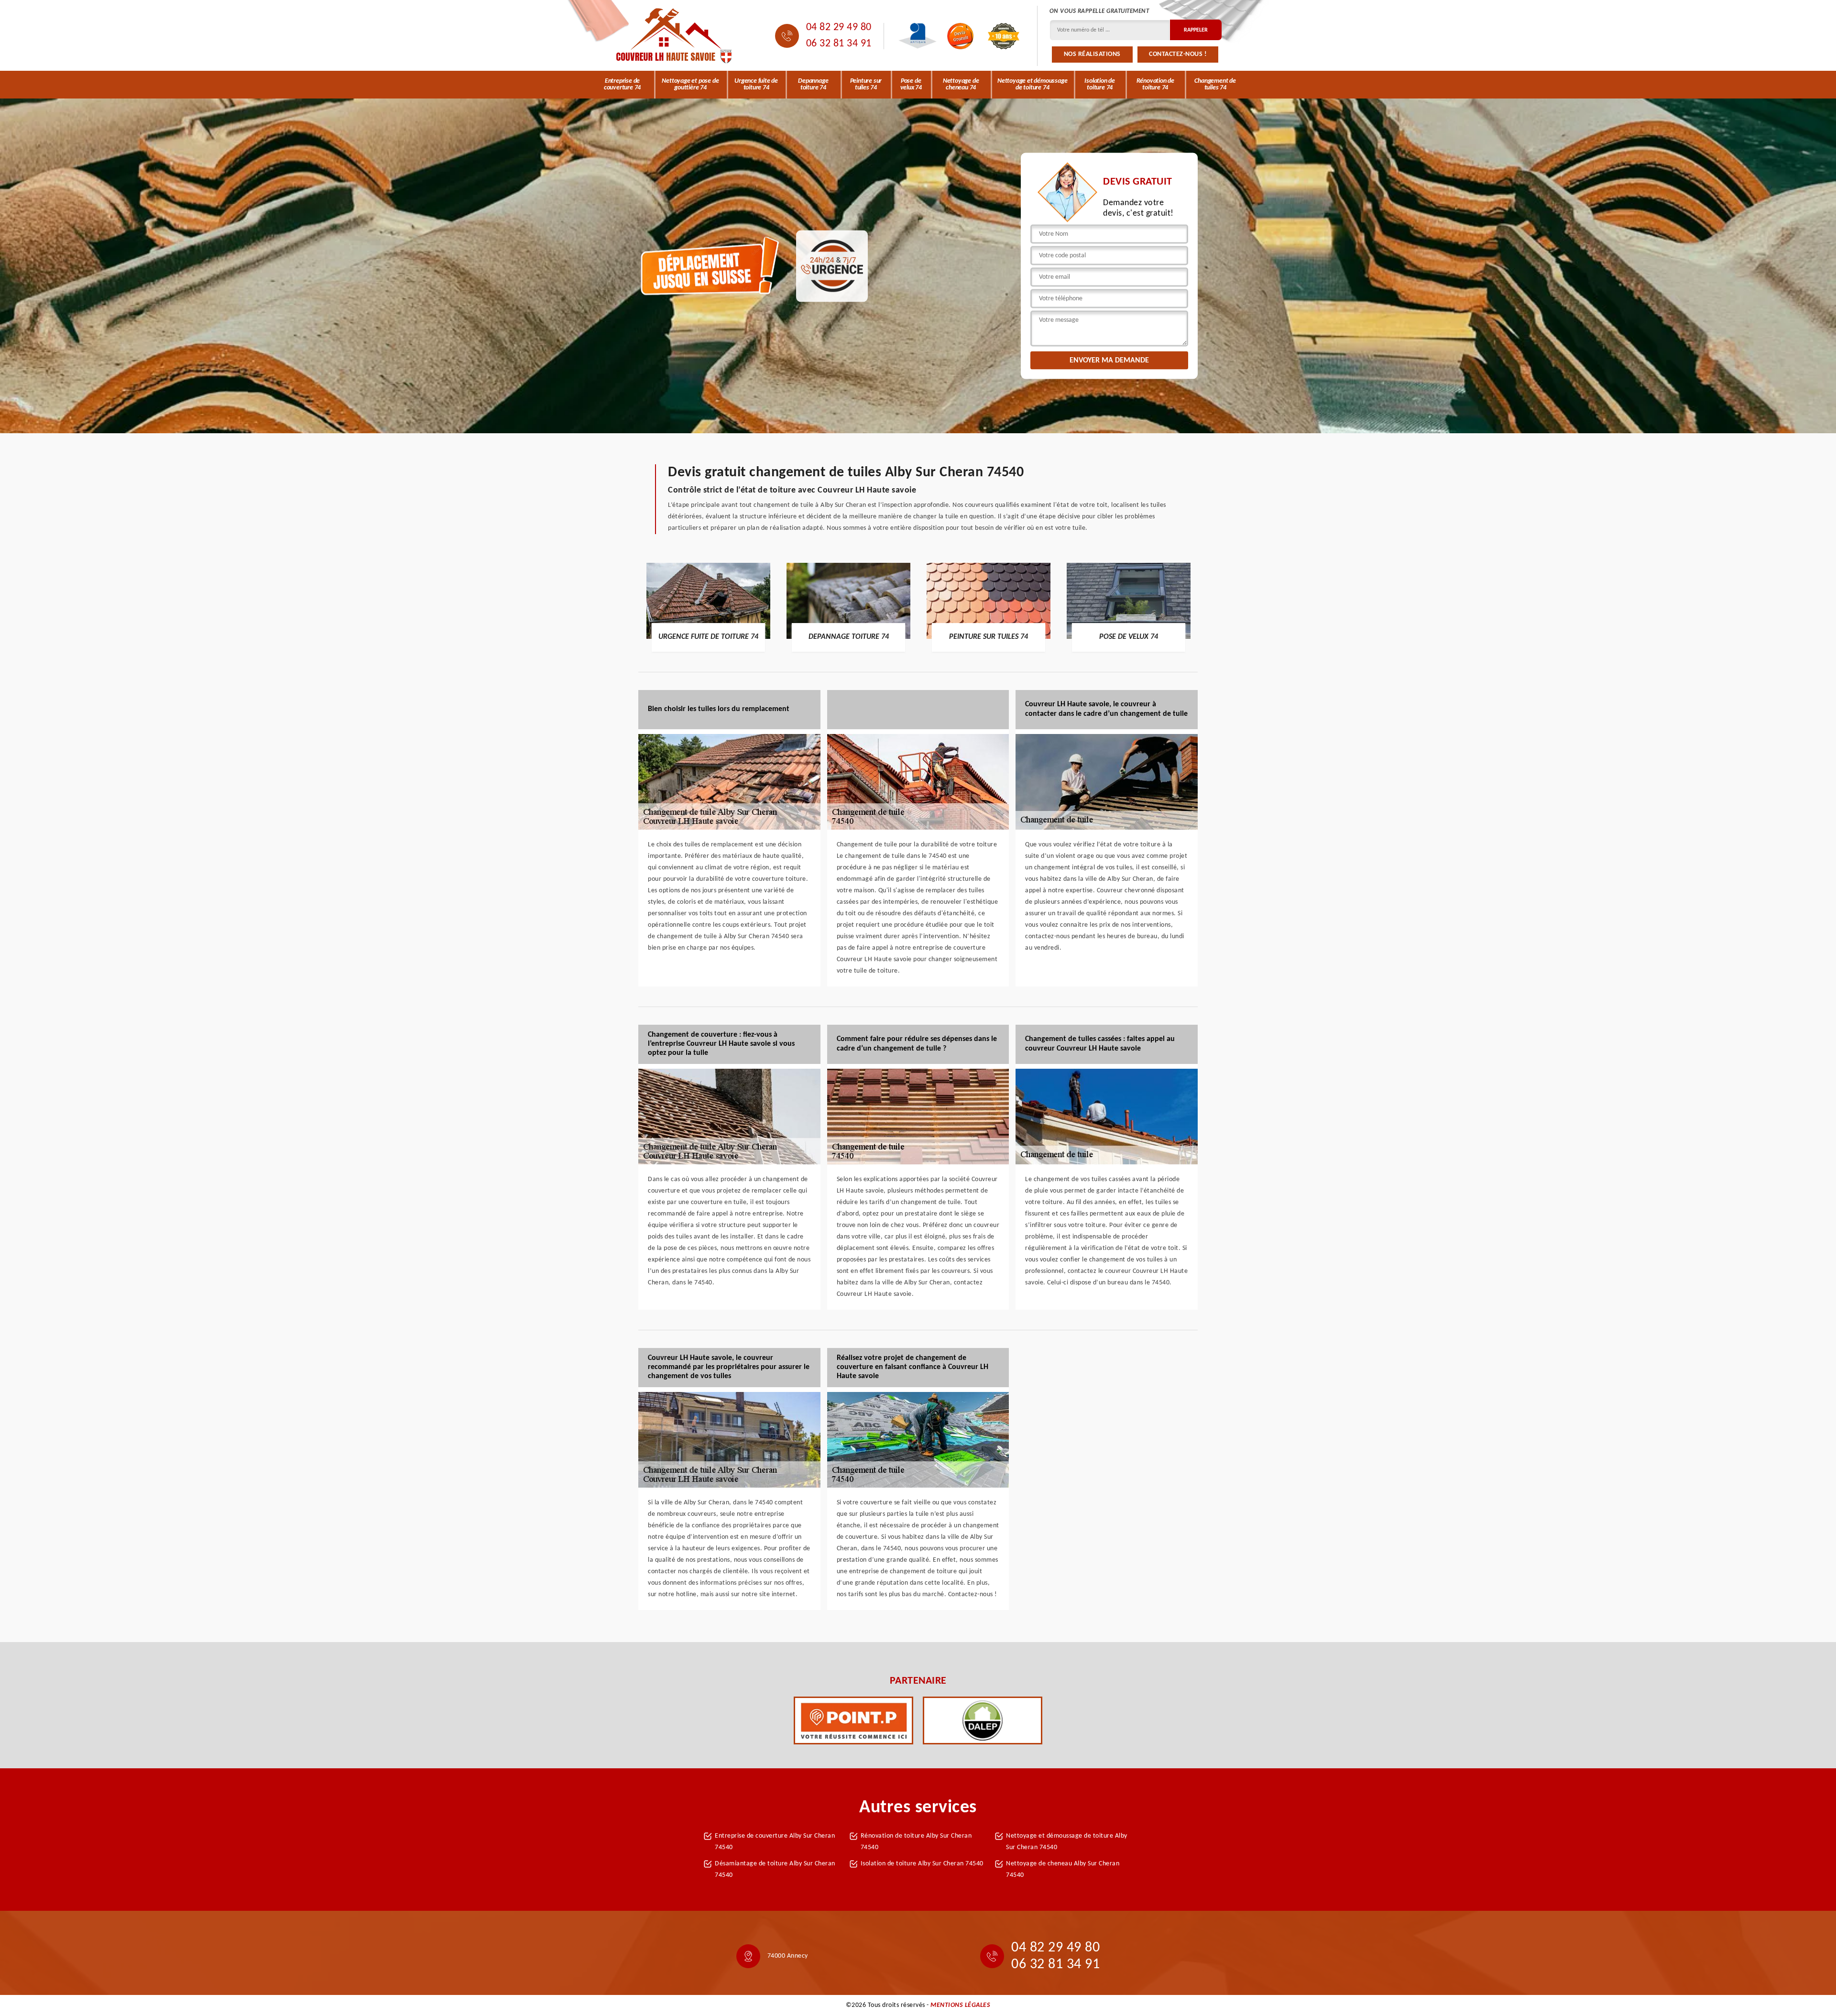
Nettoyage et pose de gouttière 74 (690, 84)
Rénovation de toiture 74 (1155, 84)
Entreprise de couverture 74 (622, 84)
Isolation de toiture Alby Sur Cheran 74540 (922, 1864)
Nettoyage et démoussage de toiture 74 (1032, 84)
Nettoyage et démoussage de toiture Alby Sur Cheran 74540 (1067, 1842)
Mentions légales (960, 2005)
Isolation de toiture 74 (1100, 84)
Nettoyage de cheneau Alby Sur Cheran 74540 (1063, 1869)
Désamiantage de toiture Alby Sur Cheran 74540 (775, 1869)
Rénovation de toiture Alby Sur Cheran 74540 (916, 1842)
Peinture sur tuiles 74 (866, 84)
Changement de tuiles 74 (1215, 84)
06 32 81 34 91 (839, 44)
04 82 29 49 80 (839, 27)
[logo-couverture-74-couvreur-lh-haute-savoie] (674, 36)
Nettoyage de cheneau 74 (961, 84)
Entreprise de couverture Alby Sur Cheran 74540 (775, 1842)
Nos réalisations (1092, 54)
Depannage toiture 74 (813, 84)
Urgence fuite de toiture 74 (756, 84)
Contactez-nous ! (1178, 54)
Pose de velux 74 (911, 84)
